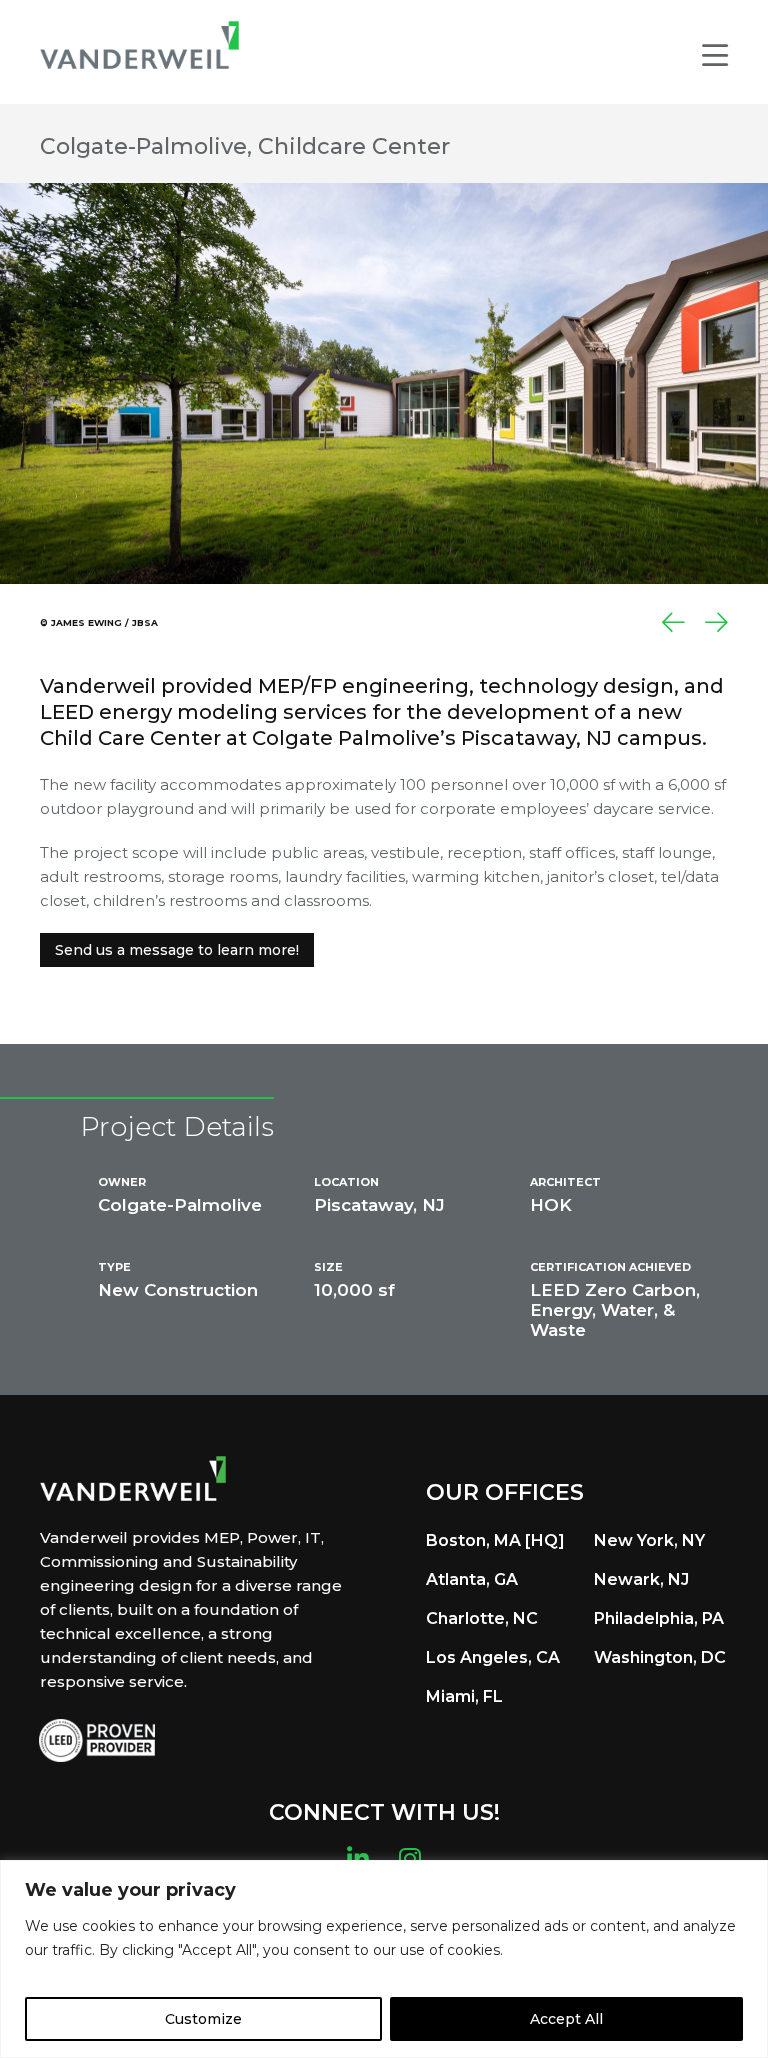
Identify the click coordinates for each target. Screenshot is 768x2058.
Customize (203, 2019)
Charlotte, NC (482, 1618)
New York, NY (649, 1540)
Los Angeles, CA (493, 1657)
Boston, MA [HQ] (495, 1540)
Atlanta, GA (472, 1579)
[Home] (139, 45)
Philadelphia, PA (659, 1618)
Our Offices (505, 1492)
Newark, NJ (641, 1579)
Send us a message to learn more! (177, 950)
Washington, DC (660, 1657)
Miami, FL (464, 1696)
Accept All (566, 2019)
